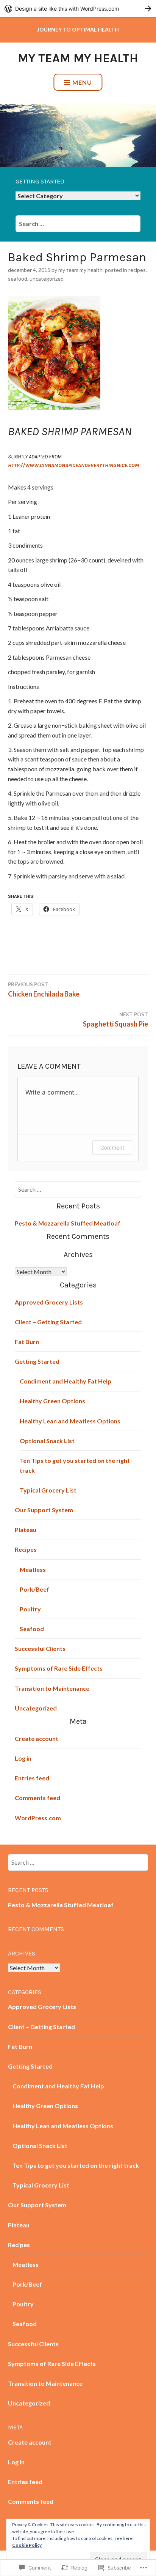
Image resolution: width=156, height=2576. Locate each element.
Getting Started (37, 1361)
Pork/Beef (34, 1589)
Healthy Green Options (52, 1401)
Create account (37, 1738)
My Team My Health (78, 58)
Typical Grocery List (48, 1490)
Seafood (18, 279)
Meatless (33, 1569)
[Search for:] (78, 223)
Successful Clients (40, 1648)
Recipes (137, 270)
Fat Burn (27, 1342)
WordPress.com (38, 1818)
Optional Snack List (47, 1441)
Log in (23, 1758)
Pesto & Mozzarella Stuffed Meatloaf (68, 1223)
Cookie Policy (27, 2545)
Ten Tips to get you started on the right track (76, 2165)
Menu (82, 82)
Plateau (26, 1530)
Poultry (30, 1609)
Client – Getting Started (48, 1322)
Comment (112, 1147)
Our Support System (44, 1510)
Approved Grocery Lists (49, 1302)
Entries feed (32, 1778)
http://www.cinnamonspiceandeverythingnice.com (73, 465)
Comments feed (37, 1798)
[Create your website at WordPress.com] (78, 9)
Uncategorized (47, 279)
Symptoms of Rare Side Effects (59, 1668)
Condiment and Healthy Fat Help (66, 1381)
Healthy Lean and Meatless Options (70, 1421)
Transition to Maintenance (52, 1688)
